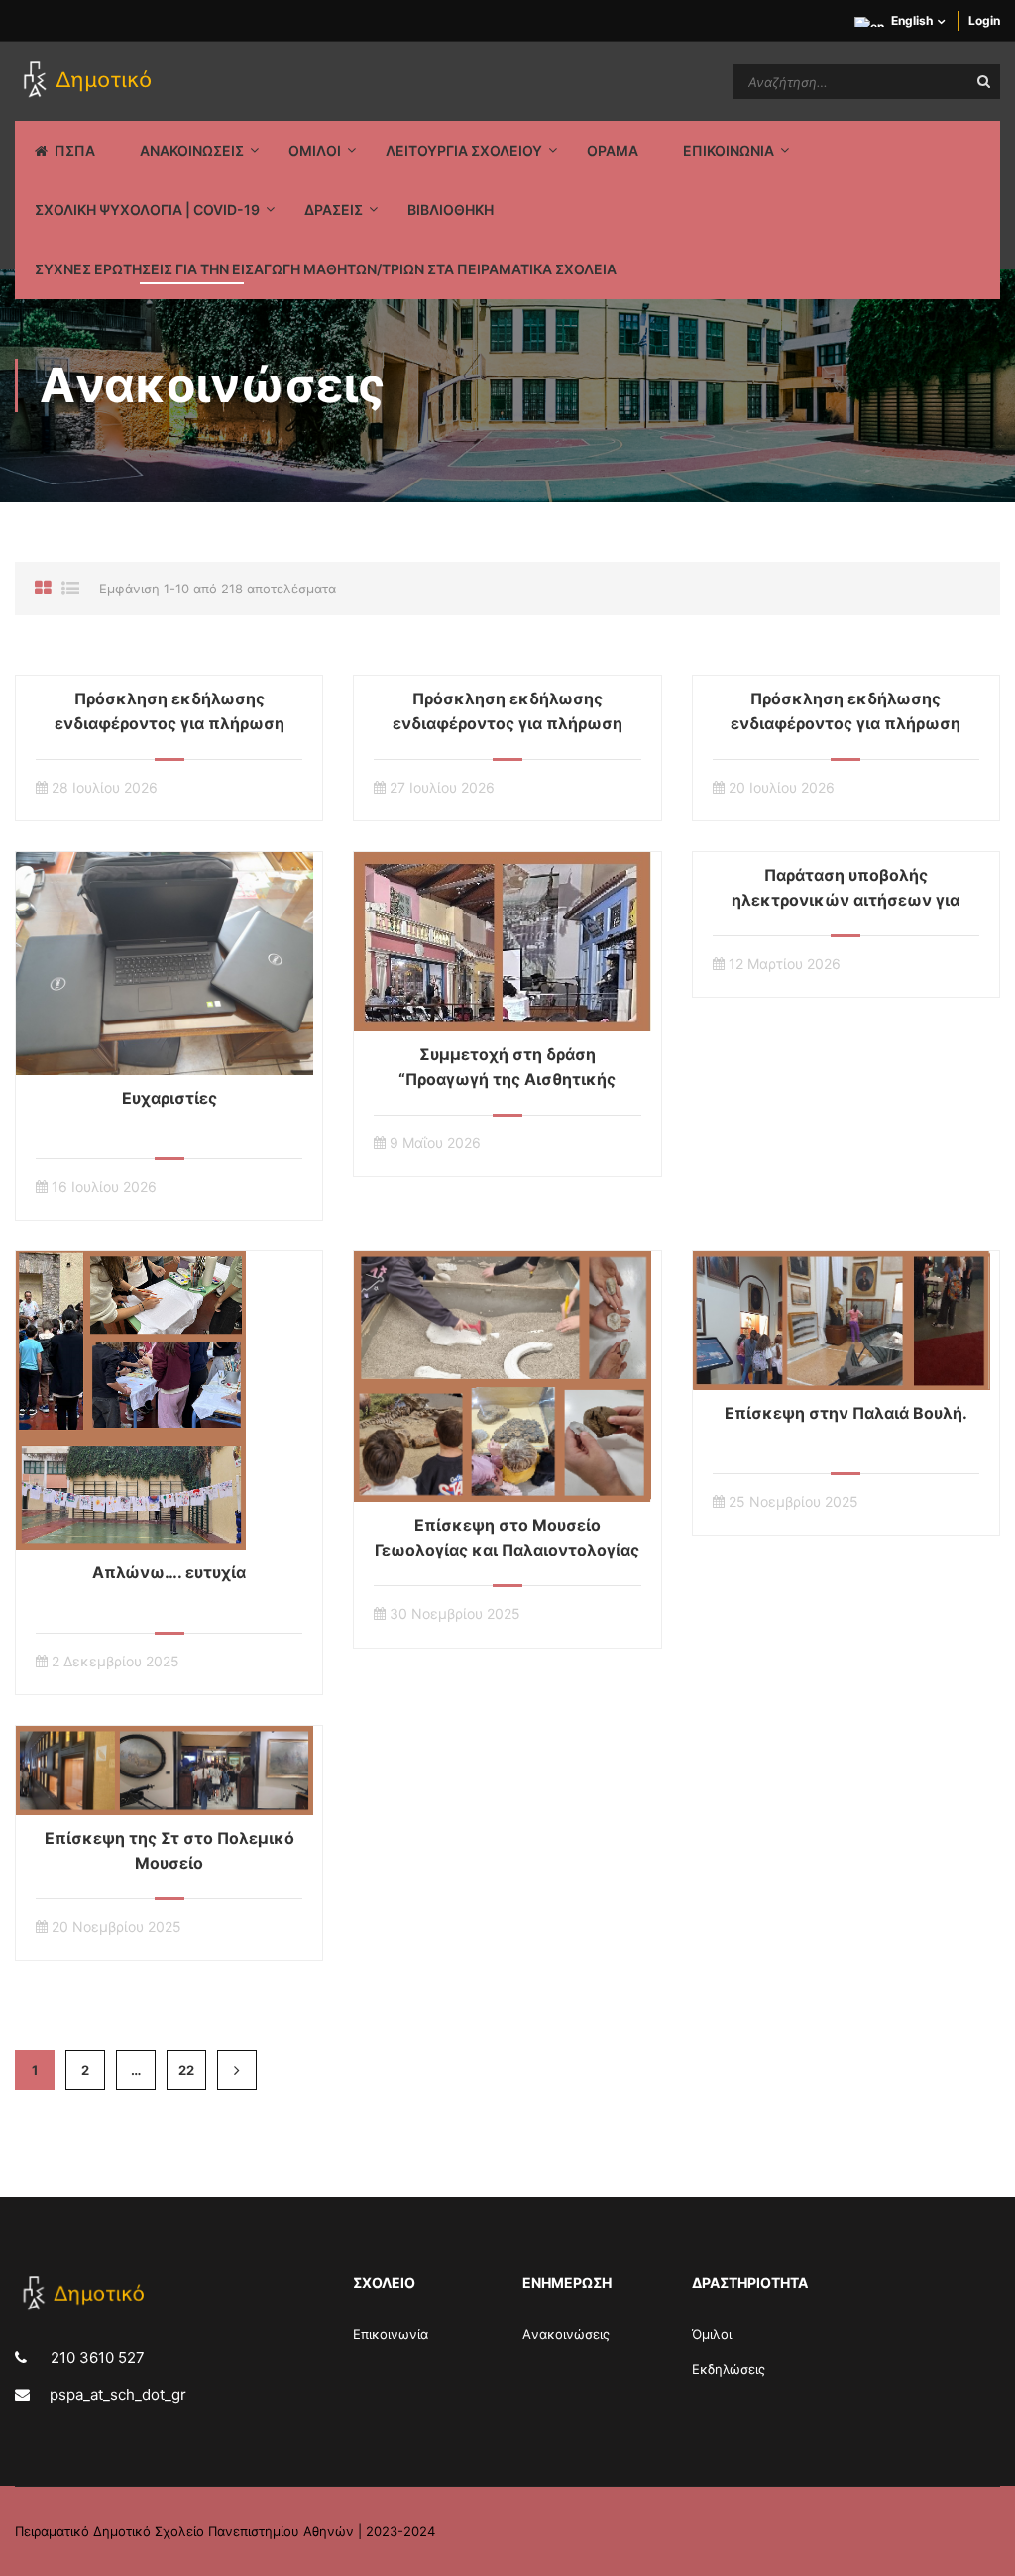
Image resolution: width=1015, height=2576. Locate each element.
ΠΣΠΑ (75, 150)
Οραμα (613, 150)
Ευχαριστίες (169, 1098)
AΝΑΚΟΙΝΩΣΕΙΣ (192, 150)
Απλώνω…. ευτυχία (169, 1572)
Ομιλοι (315, 150)
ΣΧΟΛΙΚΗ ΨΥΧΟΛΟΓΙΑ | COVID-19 (147, 210)
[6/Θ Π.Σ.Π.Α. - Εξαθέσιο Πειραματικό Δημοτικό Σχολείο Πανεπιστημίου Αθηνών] (91, 81)
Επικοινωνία (391, 2334)
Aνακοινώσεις (566, 2334)
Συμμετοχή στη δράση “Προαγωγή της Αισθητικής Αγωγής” (507, 1079)
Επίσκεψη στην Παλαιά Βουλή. (846, 1413)
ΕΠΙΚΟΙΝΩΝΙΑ (729, 150)
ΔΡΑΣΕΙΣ (334, 210)
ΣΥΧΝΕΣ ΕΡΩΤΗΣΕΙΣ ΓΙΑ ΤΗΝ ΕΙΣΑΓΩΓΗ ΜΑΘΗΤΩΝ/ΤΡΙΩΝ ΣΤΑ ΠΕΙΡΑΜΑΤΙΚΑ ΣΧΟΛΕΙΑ (326, 269)
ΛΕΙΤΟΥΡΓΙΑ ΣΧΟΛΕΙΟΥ (464, 150)
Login (984, 20)
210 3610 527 (96, 2358)
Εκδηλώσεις (729, 2369)
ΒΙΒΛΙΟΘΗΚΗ (451, 210)
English (912, 20)
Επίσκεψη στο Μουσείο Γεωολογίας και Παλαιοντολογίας (507, 1537)
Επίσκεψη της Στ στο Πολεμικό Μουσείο (169, 1850)
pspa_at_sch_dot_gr (118, 2394)
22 (186, 2070)
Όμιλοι (712, 2334)
